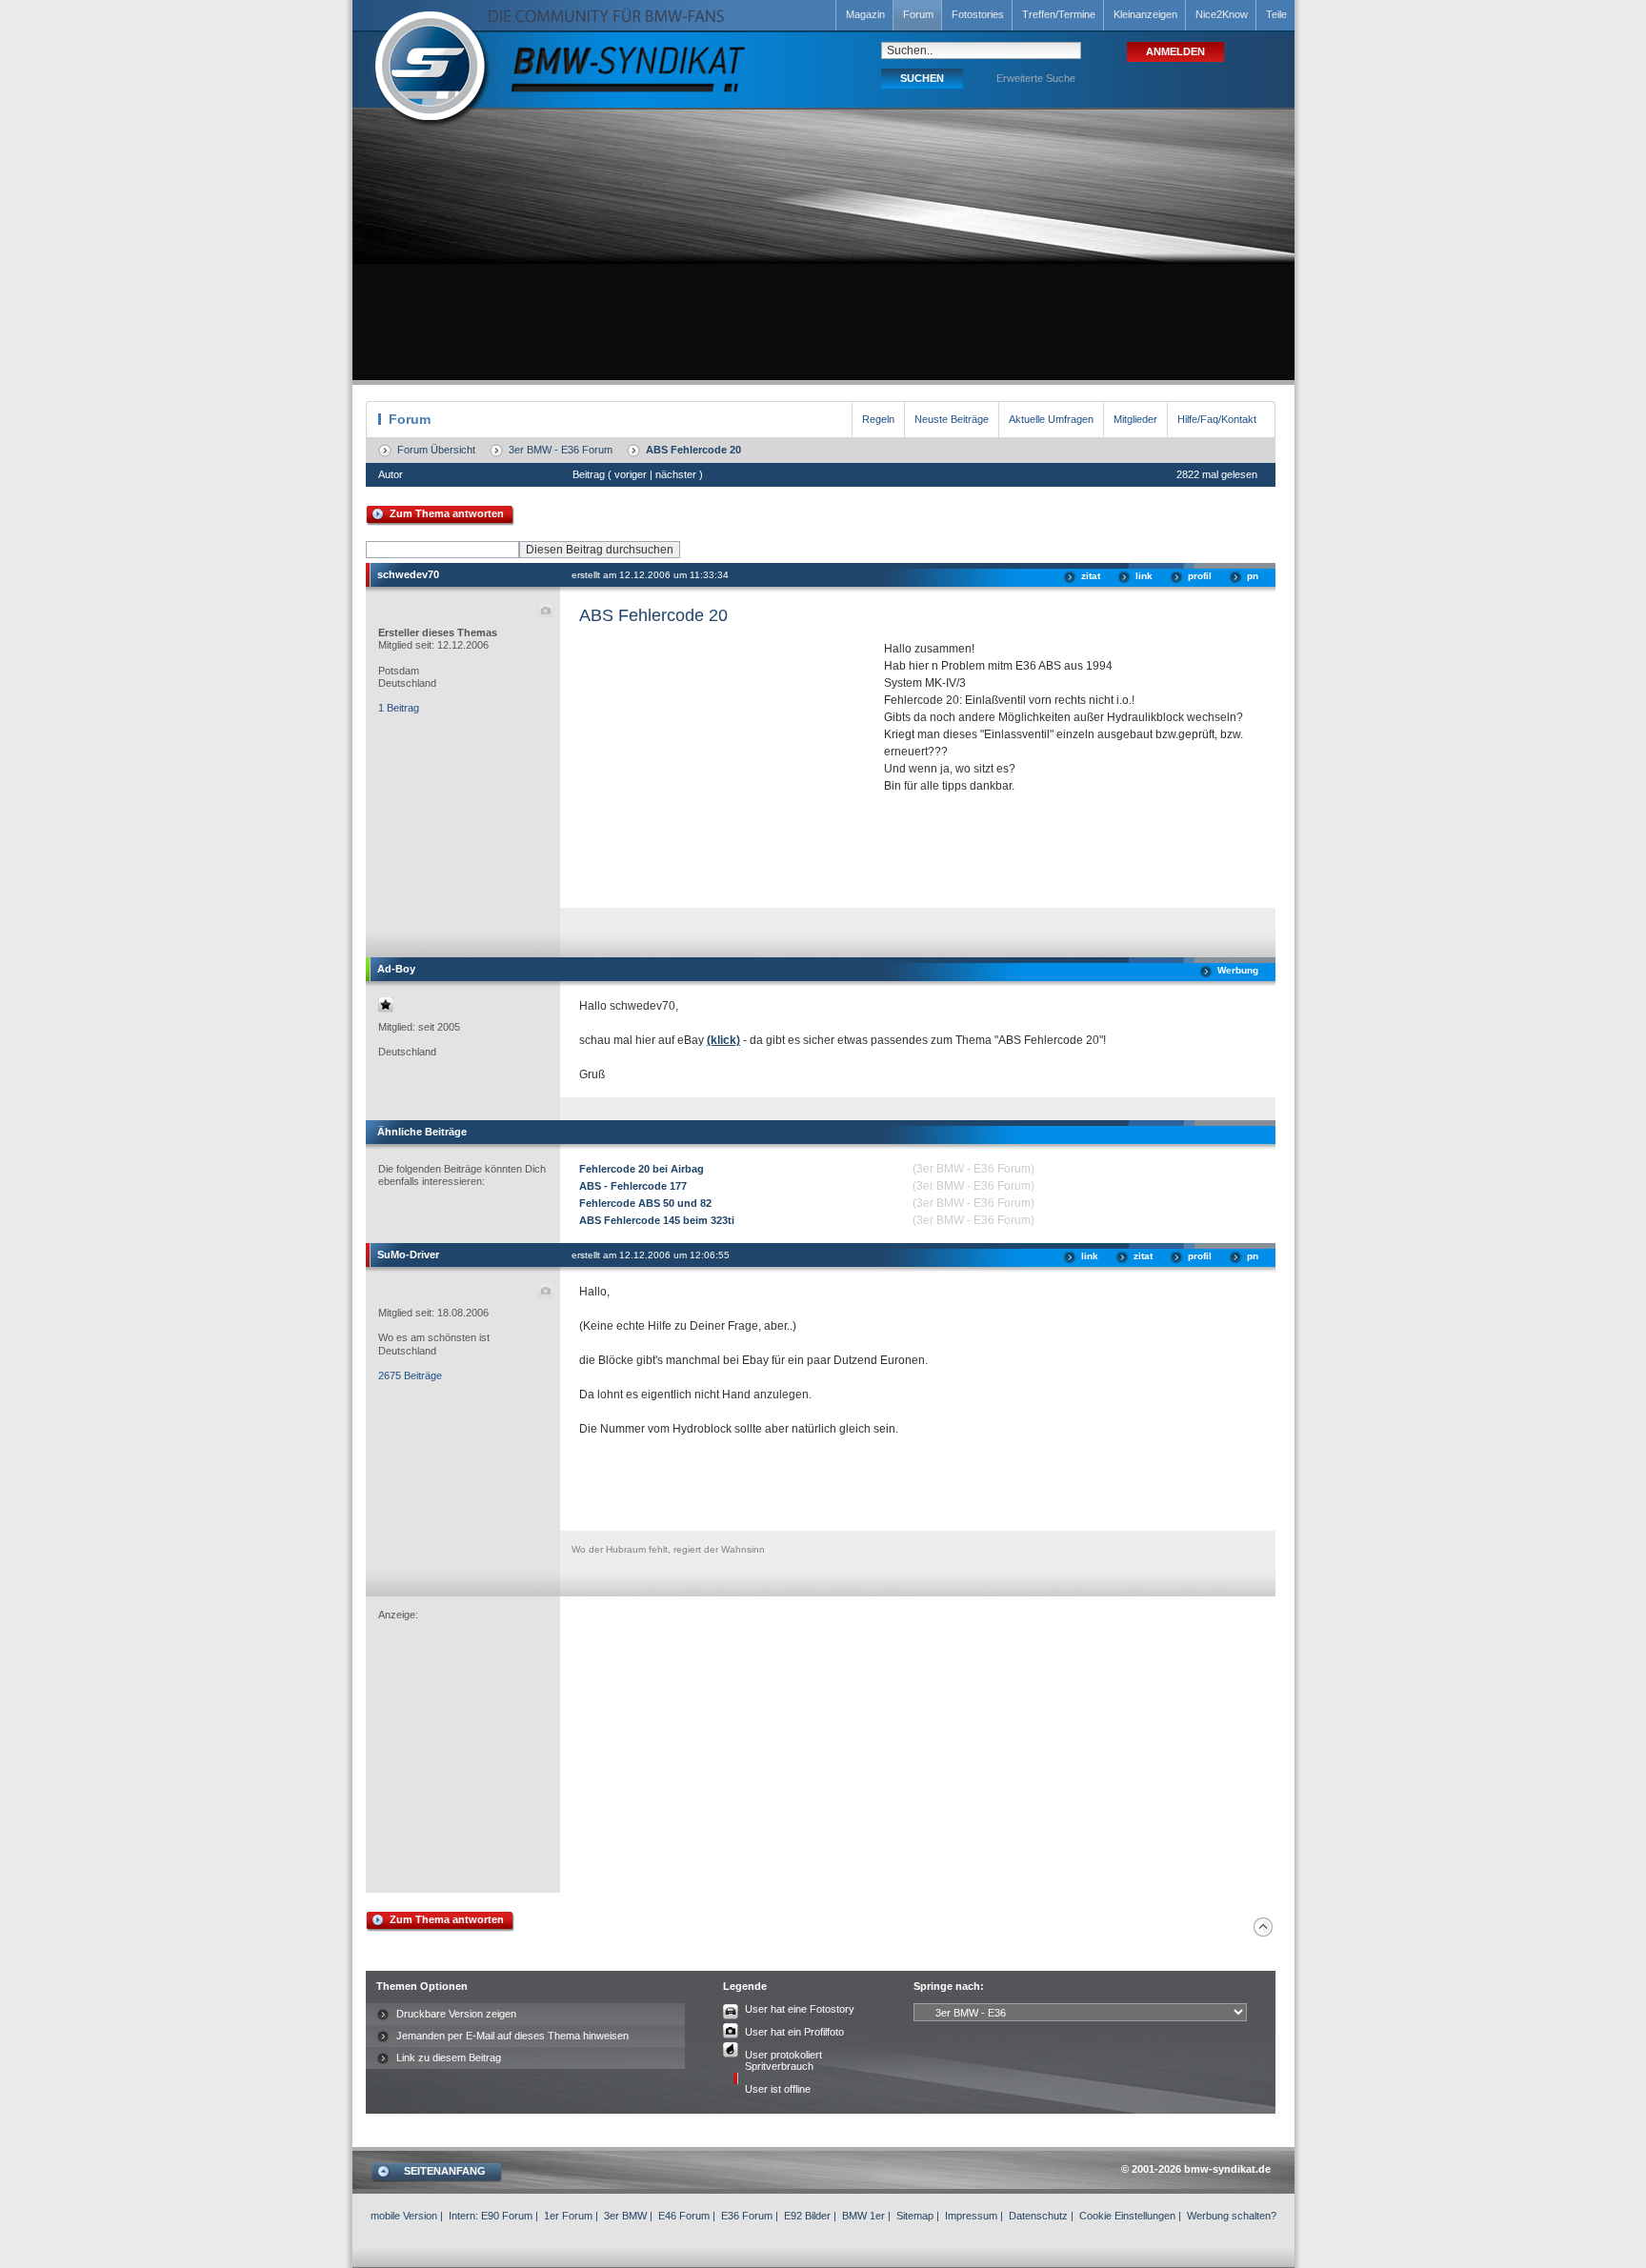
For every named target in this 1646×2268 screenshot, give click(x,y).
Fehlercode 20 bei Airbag (642, 1169)
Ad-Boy (396, 969)
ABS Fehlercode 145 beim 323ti (657, 1220)
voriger (631, 474)
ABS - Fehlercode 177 (633, 1186)
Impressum (971, 2216)
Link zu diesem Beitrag (449, 2057)
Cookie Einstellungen (1127, 2216)
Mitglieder (1135, 419)
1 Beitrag (399, 708)
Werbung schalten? (1232, 2216)
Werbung (1238, 970)
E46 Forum (684, 2216)
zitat (1091, 576)
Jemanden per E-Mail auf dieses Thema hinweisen (512, 2036)
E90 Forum (507, 2216)
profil (1200, 576)
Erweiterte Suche (1036, 78)
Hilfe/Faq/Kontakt (1217, 419)
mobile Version (404, 2216)
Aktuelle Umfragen (1051, 419)
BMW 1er (863, 2216)
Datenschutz (1038, 2216)
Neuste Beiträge (952, 419)
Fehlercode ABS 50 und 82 (645, 1203)
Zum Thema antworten (447, 513)
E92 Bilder (807, 2216)
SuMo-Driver (408, 1254)
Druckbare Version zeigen (456, 2014)
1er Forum (568, 2216)
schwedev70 (408, 574)
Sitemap (915, 2216)
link (1144, 576)
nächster (676, 474)
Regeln (878, 419)
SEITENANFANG (445, 2171)
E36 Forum (747, 2216)
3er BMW (625, 2216)
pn (1253, 576)
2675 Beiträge (410, 1375)
